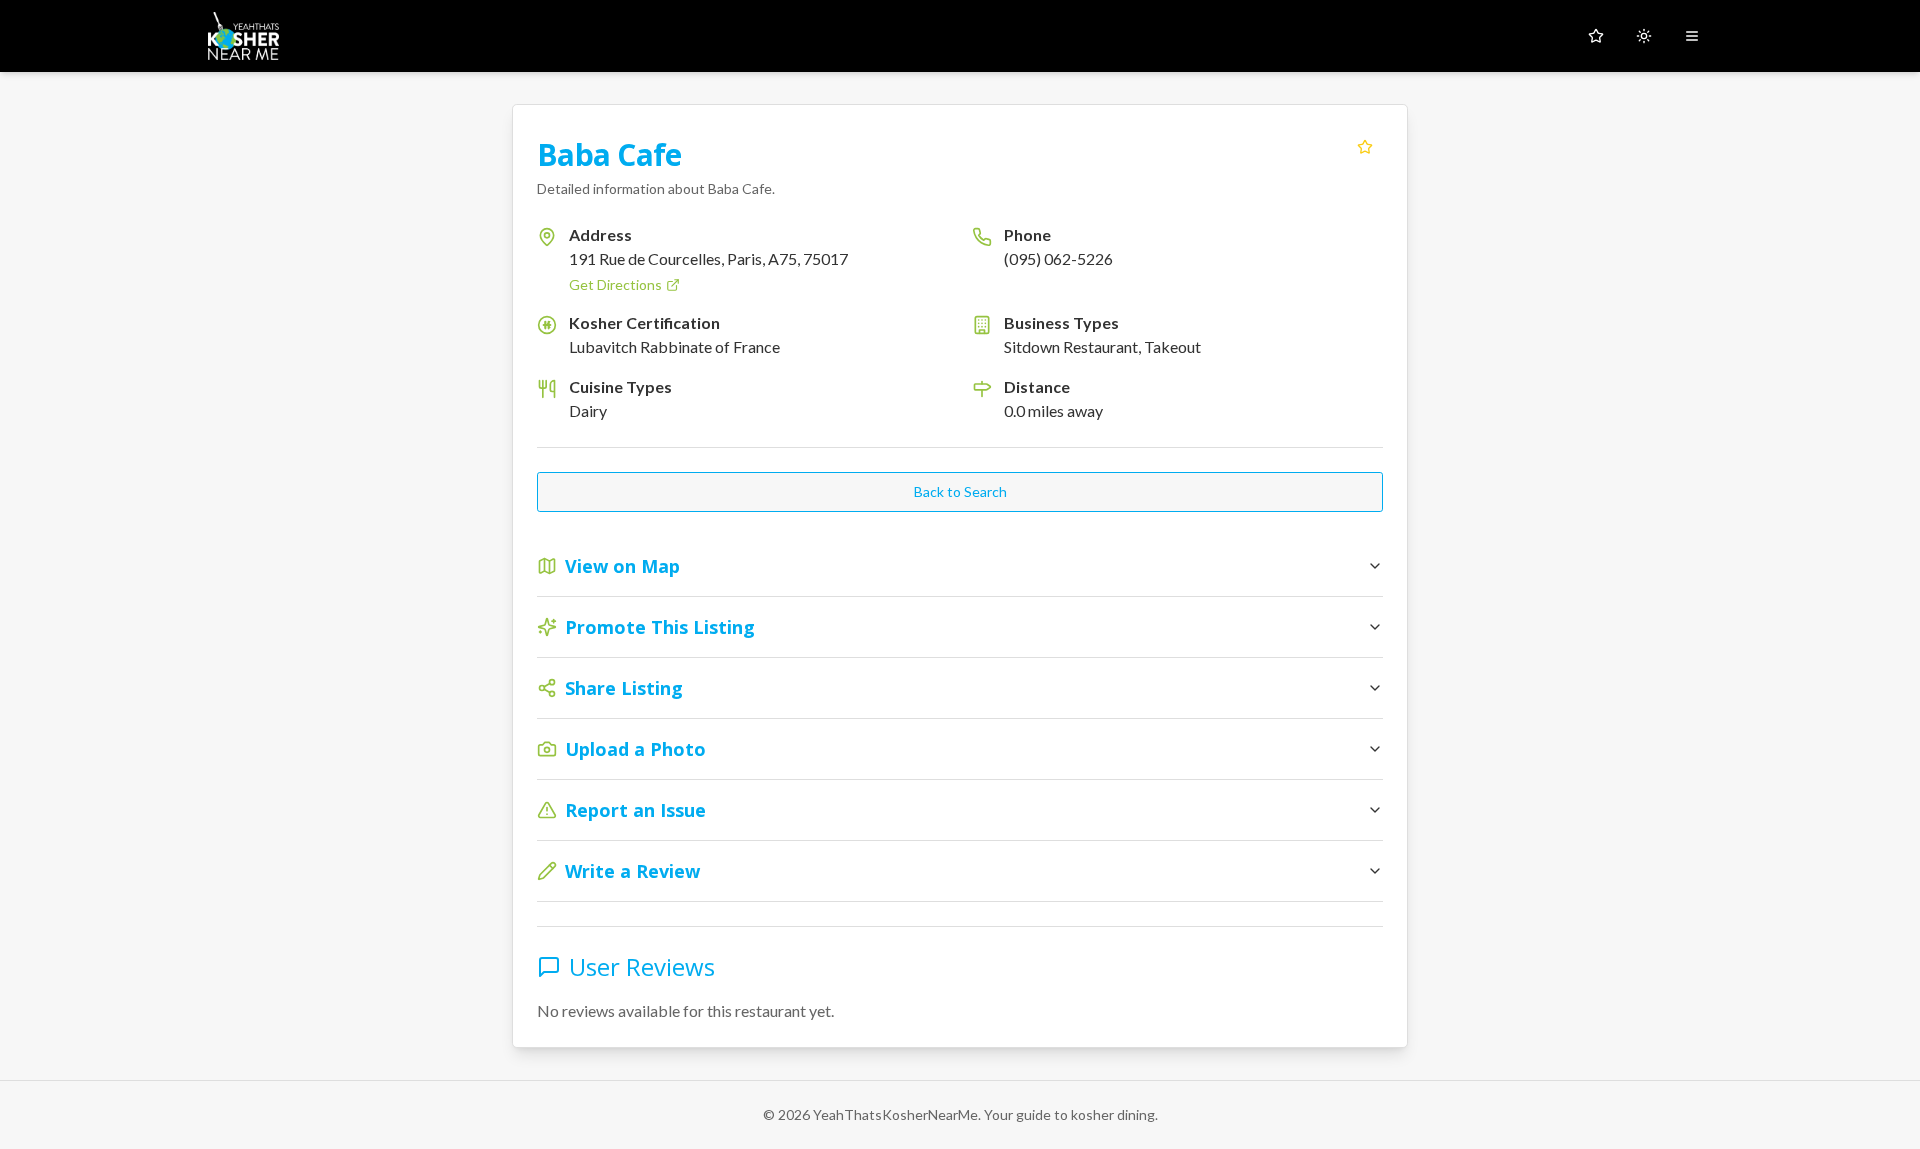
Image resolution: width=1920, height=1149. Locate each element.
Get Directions (615, 284)
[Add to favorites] (1365, 147)
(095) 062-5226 (1058, 258)
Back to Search (960, 491)
